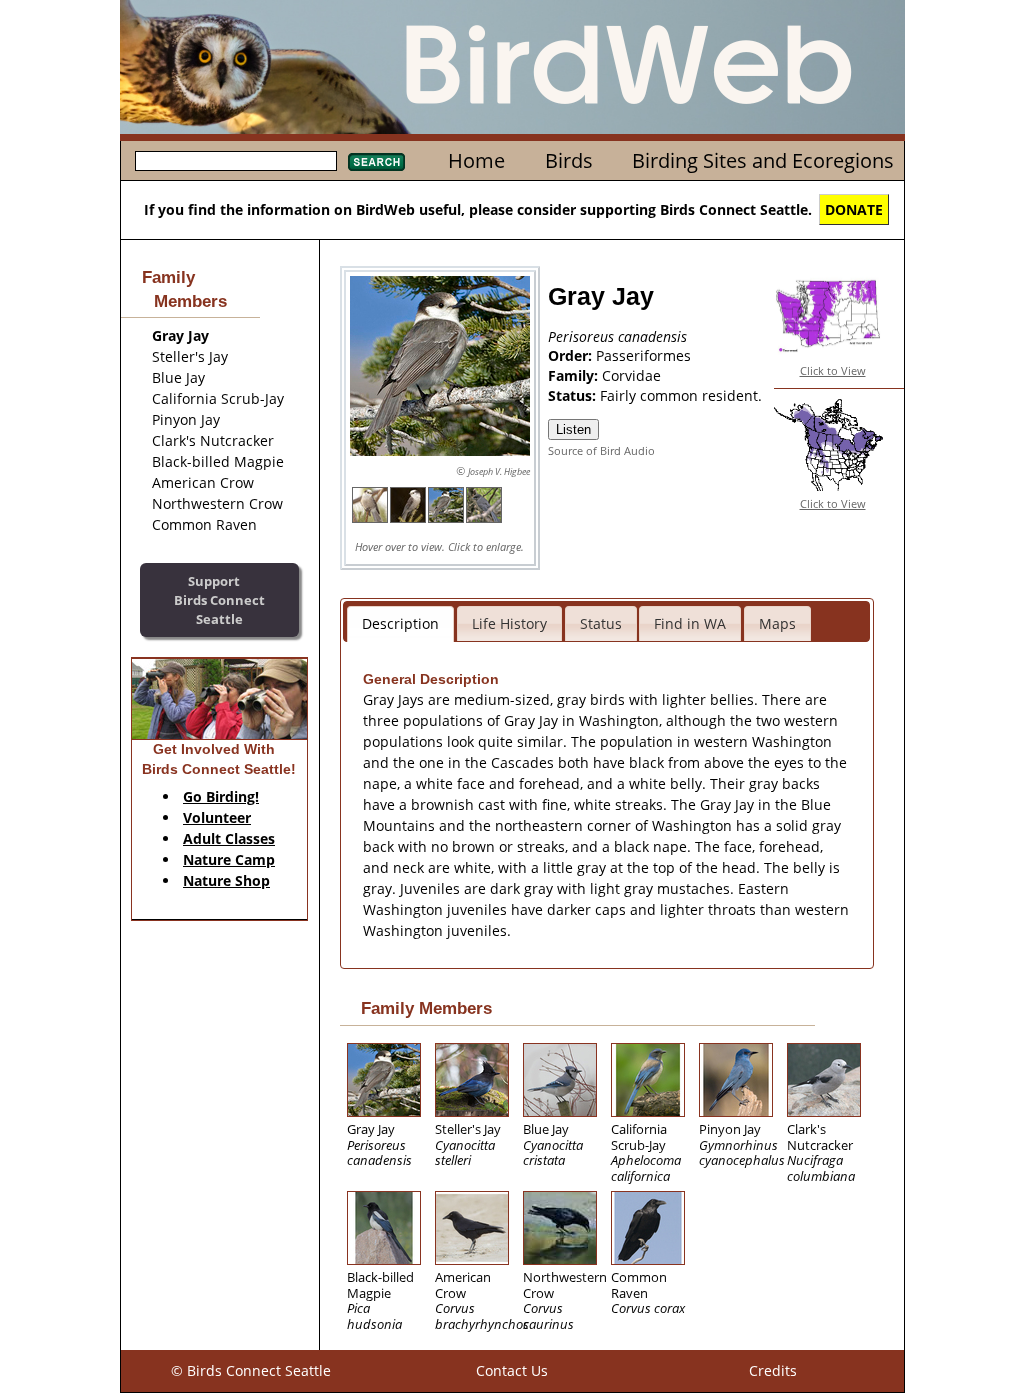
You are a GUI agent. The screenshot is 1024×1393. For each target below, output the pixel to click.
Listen (573, 429)
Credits (773, 1370)
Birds (569, 160)
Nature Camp (229, 859)
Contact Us (512, 1370)
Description (400, 623)
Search (376, 162)
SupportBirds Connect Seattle (219, 599)
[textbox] (236, 161)
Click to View (833, 370)
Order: (572, 355)
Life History (509, 623)
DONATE (854, 209)
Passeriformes (643, 355)
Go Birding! (221, 796)
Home (476, 160)
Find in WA (690, 623)
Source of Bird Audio (601, 450)
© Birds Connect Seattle (251, 1370)
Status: (574, 395)
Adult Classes (229, 838)
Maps (777, 623)
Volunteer (217, 817)
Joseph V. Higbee (499, 471)
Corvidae (631, 375)
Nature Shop (226, 880)
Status (601, 623)
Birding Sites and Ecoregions (763, 160)
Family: (575, 375)
